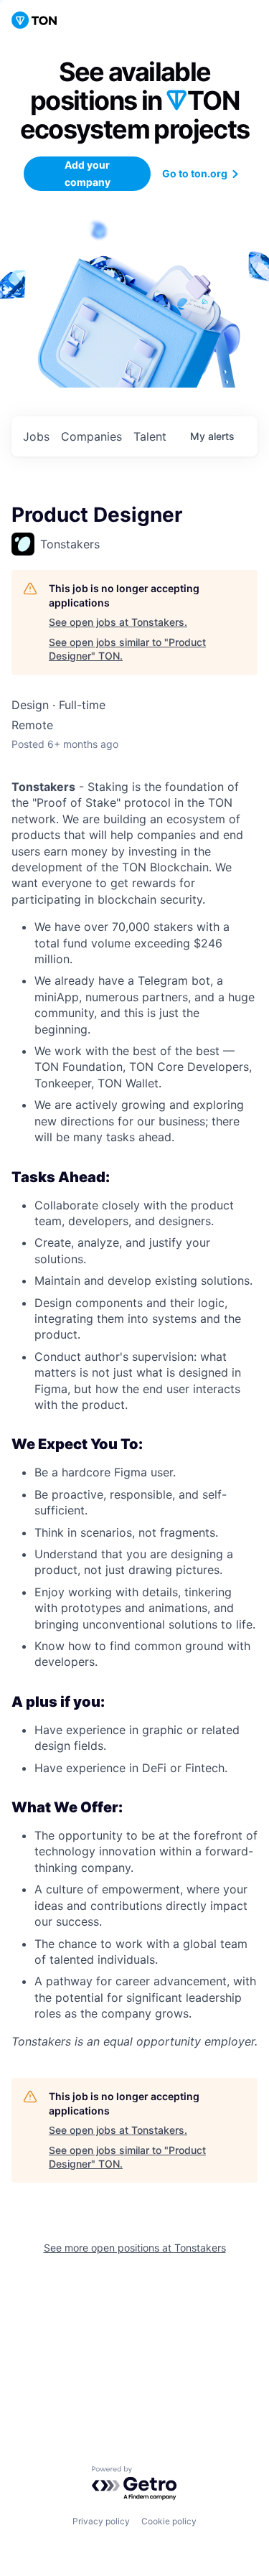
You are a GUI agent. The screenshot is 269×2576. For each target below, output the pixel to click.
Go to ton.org (195, 173)
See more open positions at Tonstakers (135, 2248)
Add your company (88, 173)
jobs (36, 436)
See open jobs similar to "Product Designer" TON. (127, 649)
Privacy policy (101, 2521)
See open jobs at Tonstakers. (118, 622)
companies (91, 436)
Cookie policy (169, 2521)
